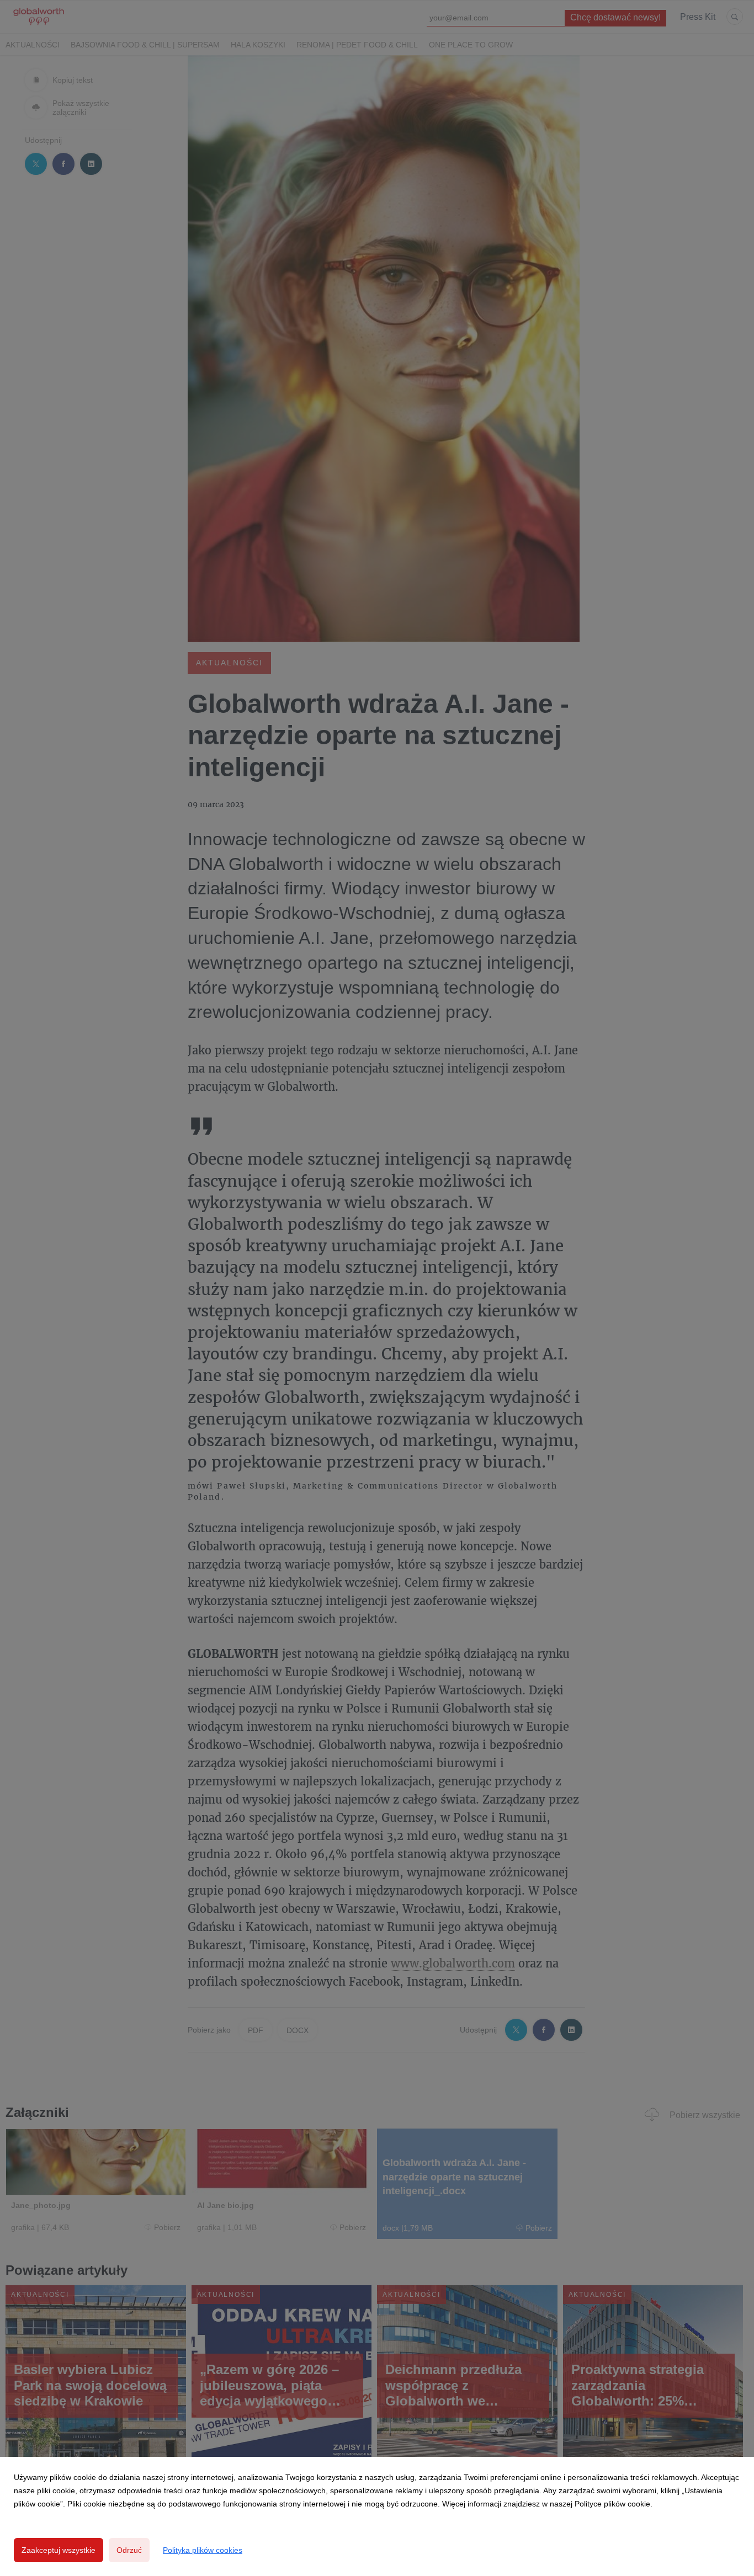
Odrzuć (129, 2550)
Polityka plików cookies (203, 2550)
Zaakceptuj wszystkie (59, 2550)
